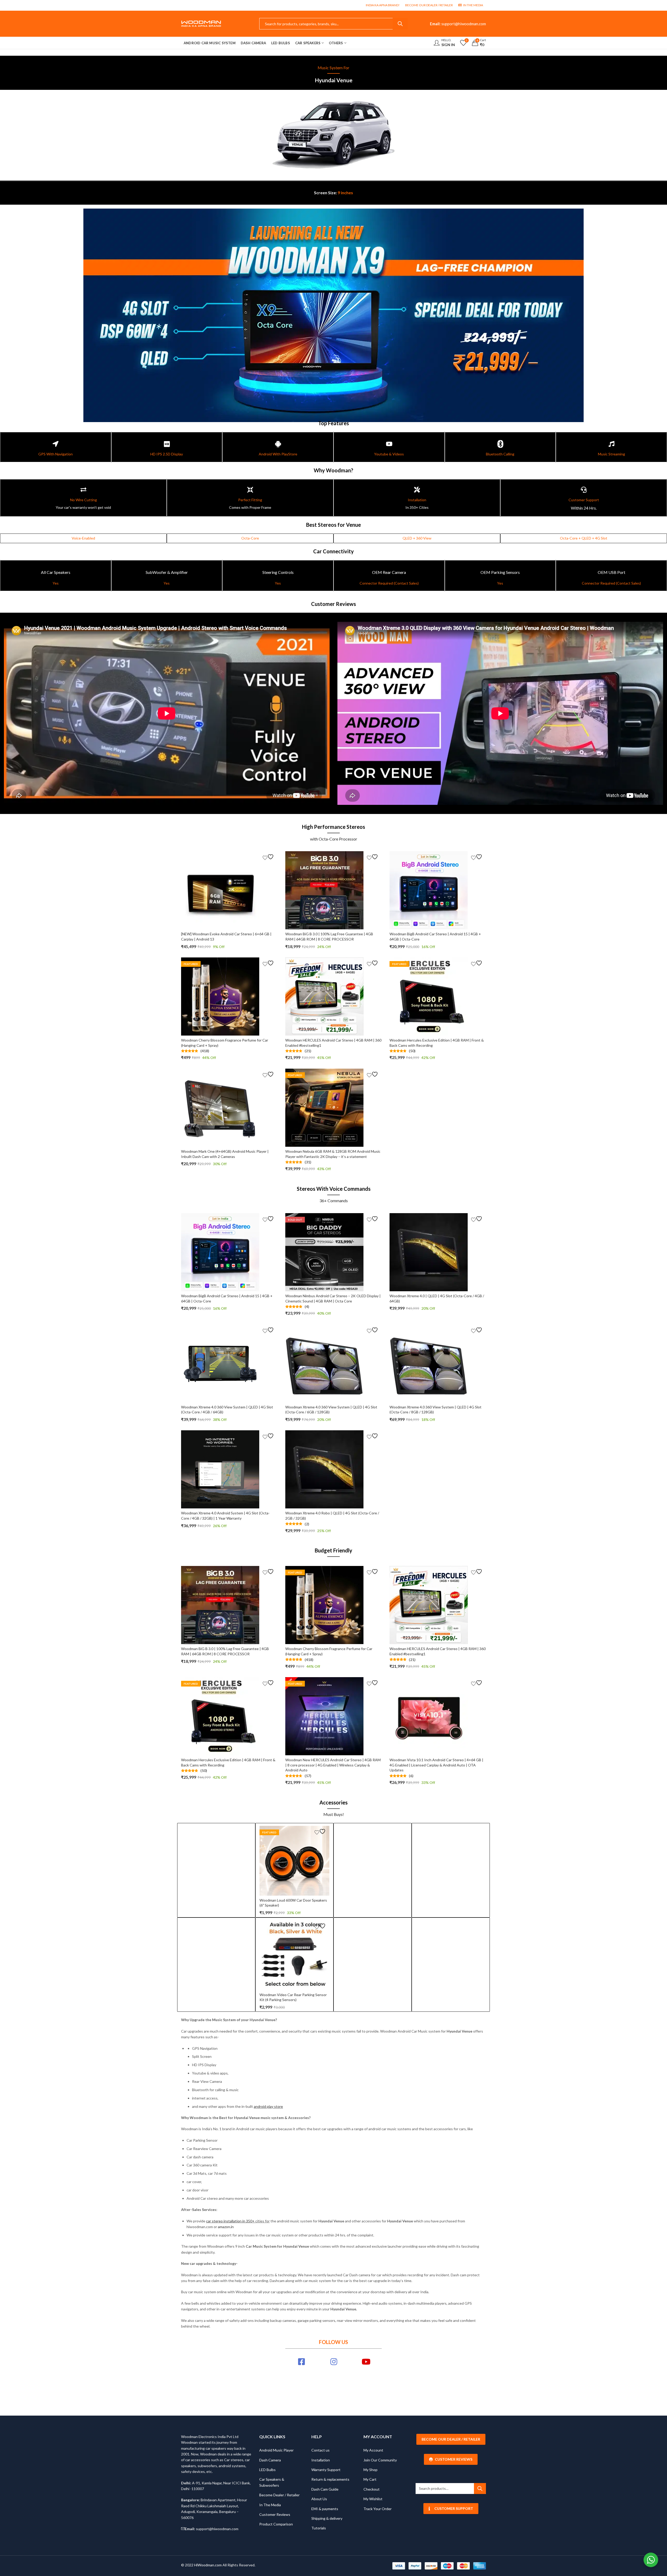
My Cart (370, 2479)
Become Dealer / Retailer (279, 2495)
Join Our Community (380, 2460)
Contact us (320, 2450)
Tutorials (319, 2528)
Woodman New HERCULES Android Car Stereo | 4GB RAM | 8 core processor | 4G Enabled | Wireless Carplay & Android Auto (333, 1765)
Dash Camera (270, 2460)
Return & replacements (330, 2479)
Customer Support (454, 2508)
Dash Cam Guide (325, 2489)
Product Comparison (276, 2524)
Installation (321, 2460)
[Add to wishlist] (269, 857)
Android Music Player (276, 2450)
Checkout (372, 2489)
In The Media (270, 2505)
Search (400, 24)
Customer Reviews (275, 2514)
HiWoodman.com (208, 2565)
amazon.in (226, 2227)
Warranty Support (326, 2470)
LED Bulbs (267, 2470)
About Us (319, 2499)
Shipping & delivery (327, 2518)
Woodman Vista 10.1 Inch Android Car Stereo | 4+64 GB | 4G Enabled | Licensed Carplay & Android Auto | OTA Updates (436, 1765)
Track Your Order (378, 2509)
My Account (373, 2450)
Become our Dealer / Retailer (451, 2439)
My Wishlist (373, 2499)
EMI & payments (325, 2509)
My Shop (370, 2470)
